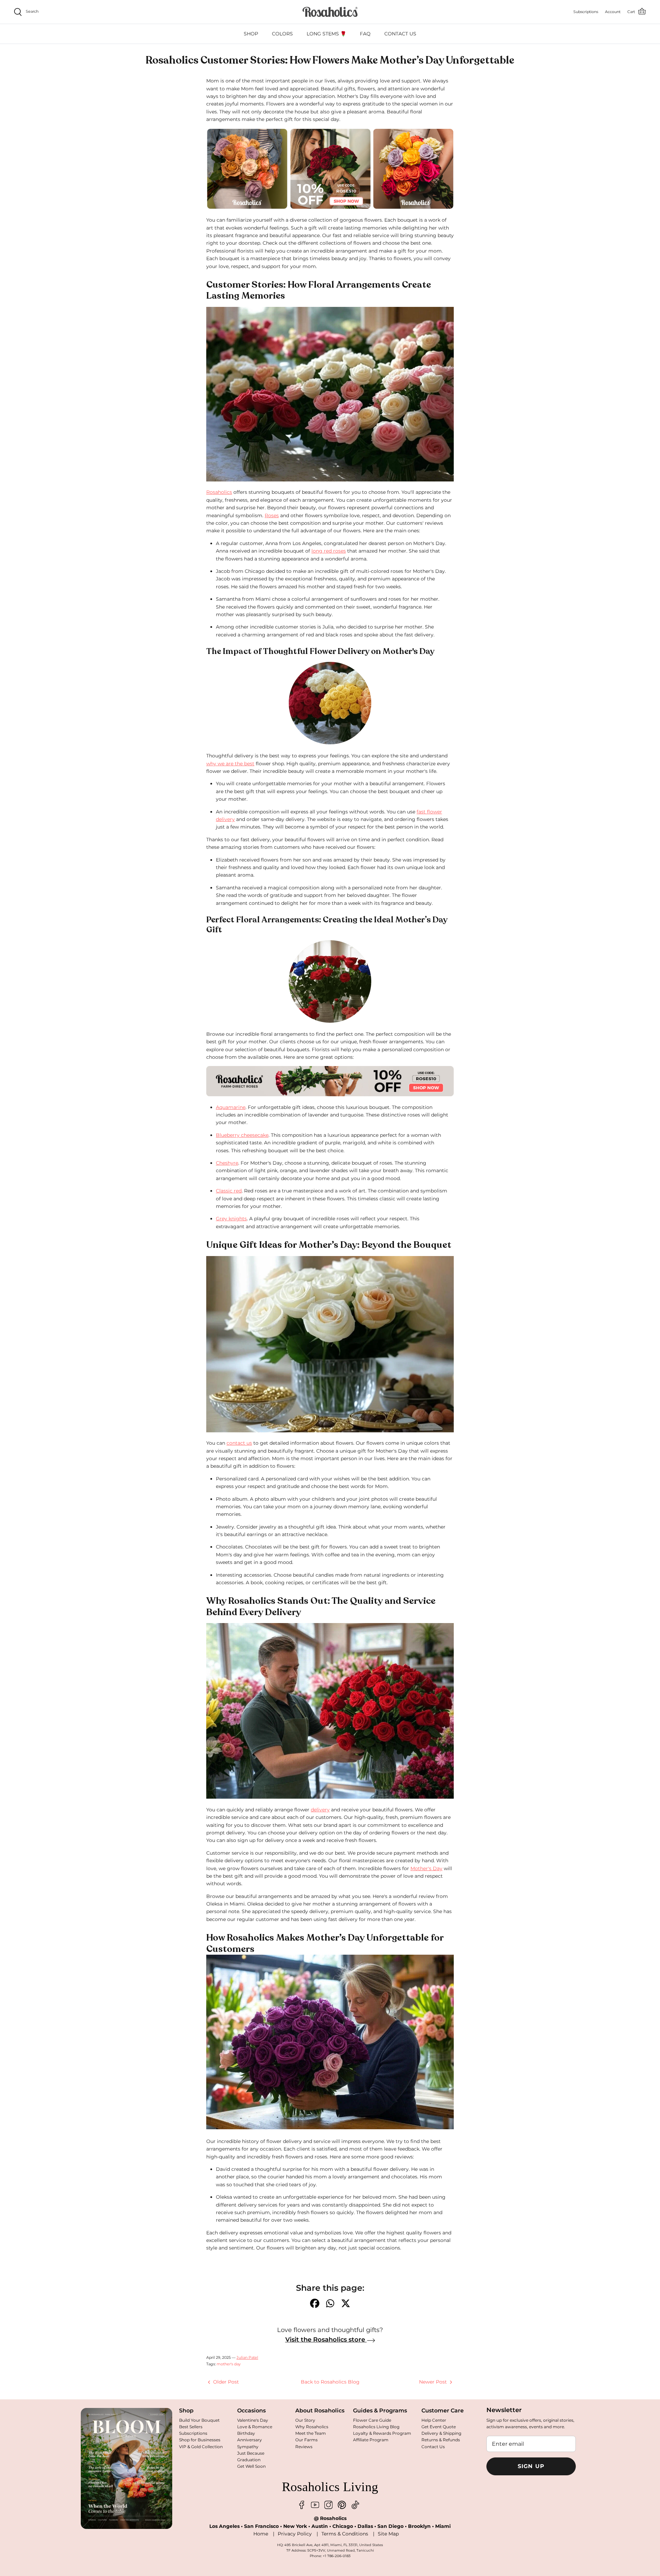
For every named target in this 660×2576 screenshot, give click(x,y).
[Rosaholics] (330, 12)
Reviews (304, 2447)
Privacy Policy (295, 2534)
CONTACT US (400, 34)
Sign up (531, 2466)
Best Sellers (191, 2427)
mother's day (229, 2364)
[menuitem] (251, 34)
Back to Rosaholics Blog (330, 2382)
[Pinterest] (342, 2505)
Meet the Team (311, 2433)
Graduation (249, 2460)
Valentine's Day (253, 2420)
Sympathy (248, 2447)
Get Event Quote (439, 2427)
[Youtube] (315, 2505)
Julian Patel (247, 2357)
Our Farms (306, 2440)
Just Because (251, 2453)
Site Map (388, 2534)
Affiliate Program (371, 2440)
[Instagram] (328, 2505)
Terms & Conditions (345, 2534)
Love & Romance (255, 2427)
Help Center (434, 2420)
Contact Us (433, 2447)
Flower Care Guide (372, 2420)
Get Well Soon (251, 2466)
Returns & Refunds (441, 2440)
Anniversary (250, 2440)
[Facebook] (302, 2505)
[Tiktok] (355, 2505)
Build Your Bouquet (199, 2420)
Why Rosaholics (312, 2427)
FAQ (365, 34)
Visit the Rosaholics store (326, 2340)
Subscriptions (193, 2433)
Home (261, 2534)
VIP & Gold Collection (201, 2447)
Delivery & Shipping (441, 2433)
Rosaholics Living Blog (376, 2427)
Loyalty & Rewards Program (382, 2433)
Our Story (305, 2420)
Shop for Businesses (200, 2440)
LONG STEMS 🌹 (326, 34)
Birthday (246, 2433)
